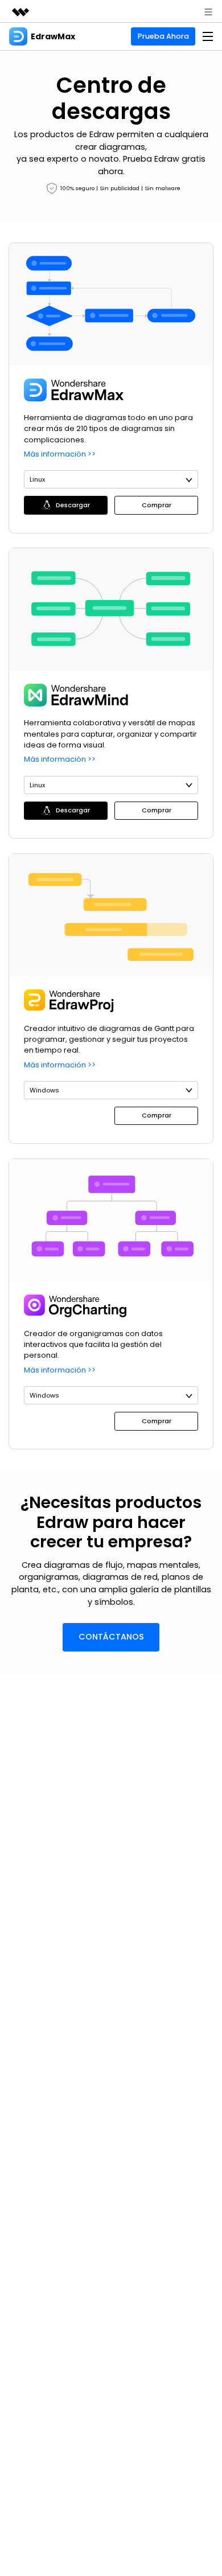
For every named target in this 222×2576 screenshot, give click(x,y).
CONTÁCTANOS (111, 1637)
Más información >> (60, 454)
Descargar (73, 505)
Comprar (157, 505)
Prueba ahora (163, 36)
